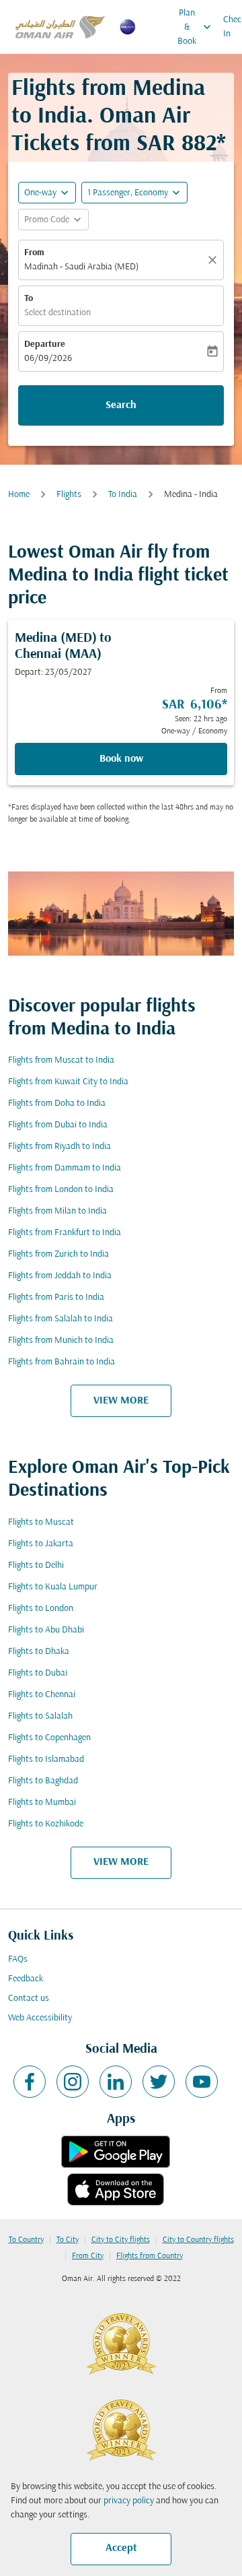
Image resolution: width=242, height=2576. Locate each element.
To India (123, 495)
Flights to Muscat (41, 1522)
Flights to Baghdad (43, 1781)
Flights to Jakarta (41, 1544)
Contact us (29, 1999)
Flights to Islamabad (46, 1759)
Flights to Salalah (40, 1716)
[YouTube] (202, 2082)
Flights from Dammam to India (65, 1168)
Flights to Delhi (36, 1565)
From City (88, 2256)
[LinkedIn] (116, 2082)
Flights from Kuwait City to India (68, 1082)
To (29, 299)
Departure (45, 344)
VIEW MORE (121, 1401)
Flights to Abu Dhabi (46, 1630)
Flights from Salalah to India (61, 1319)
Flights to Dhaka (39, 1652)
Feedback (26, 1979)
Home (19, 495)
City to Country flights (198, 2240)
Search (121, 405)
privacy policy (129, 2501)
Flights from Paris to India (56, 1297)
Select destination (57, 313)
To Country (26, 2240)
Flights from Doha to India (57, 1103)
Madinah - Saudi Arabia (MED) (81, 267)
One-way (40, 193)
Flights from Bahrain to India (62, 1362)
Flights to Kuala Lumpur (53, 1587)
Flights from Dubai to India (58, 1125)
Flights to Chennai (42, 1695)
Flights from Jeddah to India (60, 1276)
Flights (69, 495)
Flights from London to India (61, 1190)
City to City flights (121, 2240)
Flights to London (41, 1609)
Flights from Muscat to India (61, 1060)
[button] (134, 193)
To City (68, 2240)
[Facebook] (30, 2082)
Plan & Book (196, 27)
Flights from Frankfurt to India (65, 1233)
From (34, 253)
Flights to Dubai (38, 1673)
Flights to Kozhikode (46, 1824)
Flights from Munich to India (61, 1341)
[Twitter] (159, 2082)
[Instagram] (73, 2082)
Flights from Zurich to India (58, 1254)
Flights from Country (150, 2256)
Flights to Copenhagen (49, 1738)
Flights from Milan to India (57, 1211)
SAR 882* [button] (181, 144)
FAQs (18, 1959)
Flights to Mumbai (42, 1803)
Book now (121, 759)
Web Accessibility (40, 2018)
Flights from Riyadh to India (59, 1147)
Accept (121, 2548)
